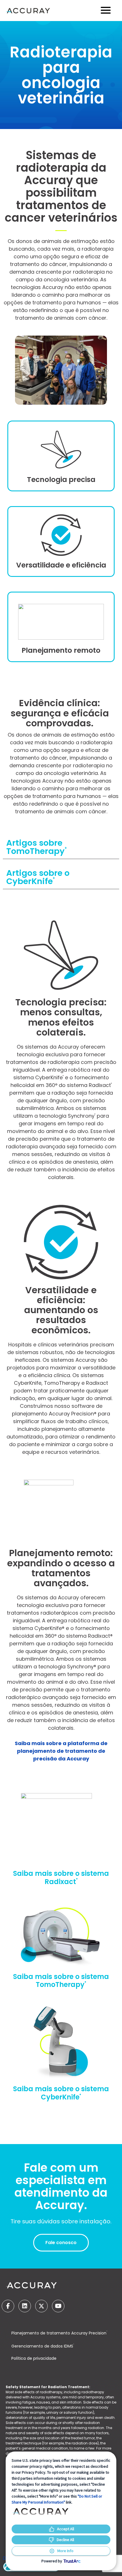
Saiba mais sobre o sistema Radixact (61, 1878)
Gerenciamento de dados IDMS (43, 2346)
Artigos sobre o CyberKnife (38, 877)
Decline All (65, 2540)
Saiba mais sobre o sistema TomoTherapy (61, 1981)
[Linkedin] (25, 2306)
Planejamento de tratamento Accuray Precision (59, 2333)
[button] (61, 847)
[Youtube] (58, 2306)
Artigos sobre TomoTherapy (36, 847)
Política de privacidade (34, 2358)
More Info (65, 2551)
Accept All (66, 2529)
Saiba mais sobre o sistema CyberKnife (61, 2093)
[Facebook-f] (8, 2306)
